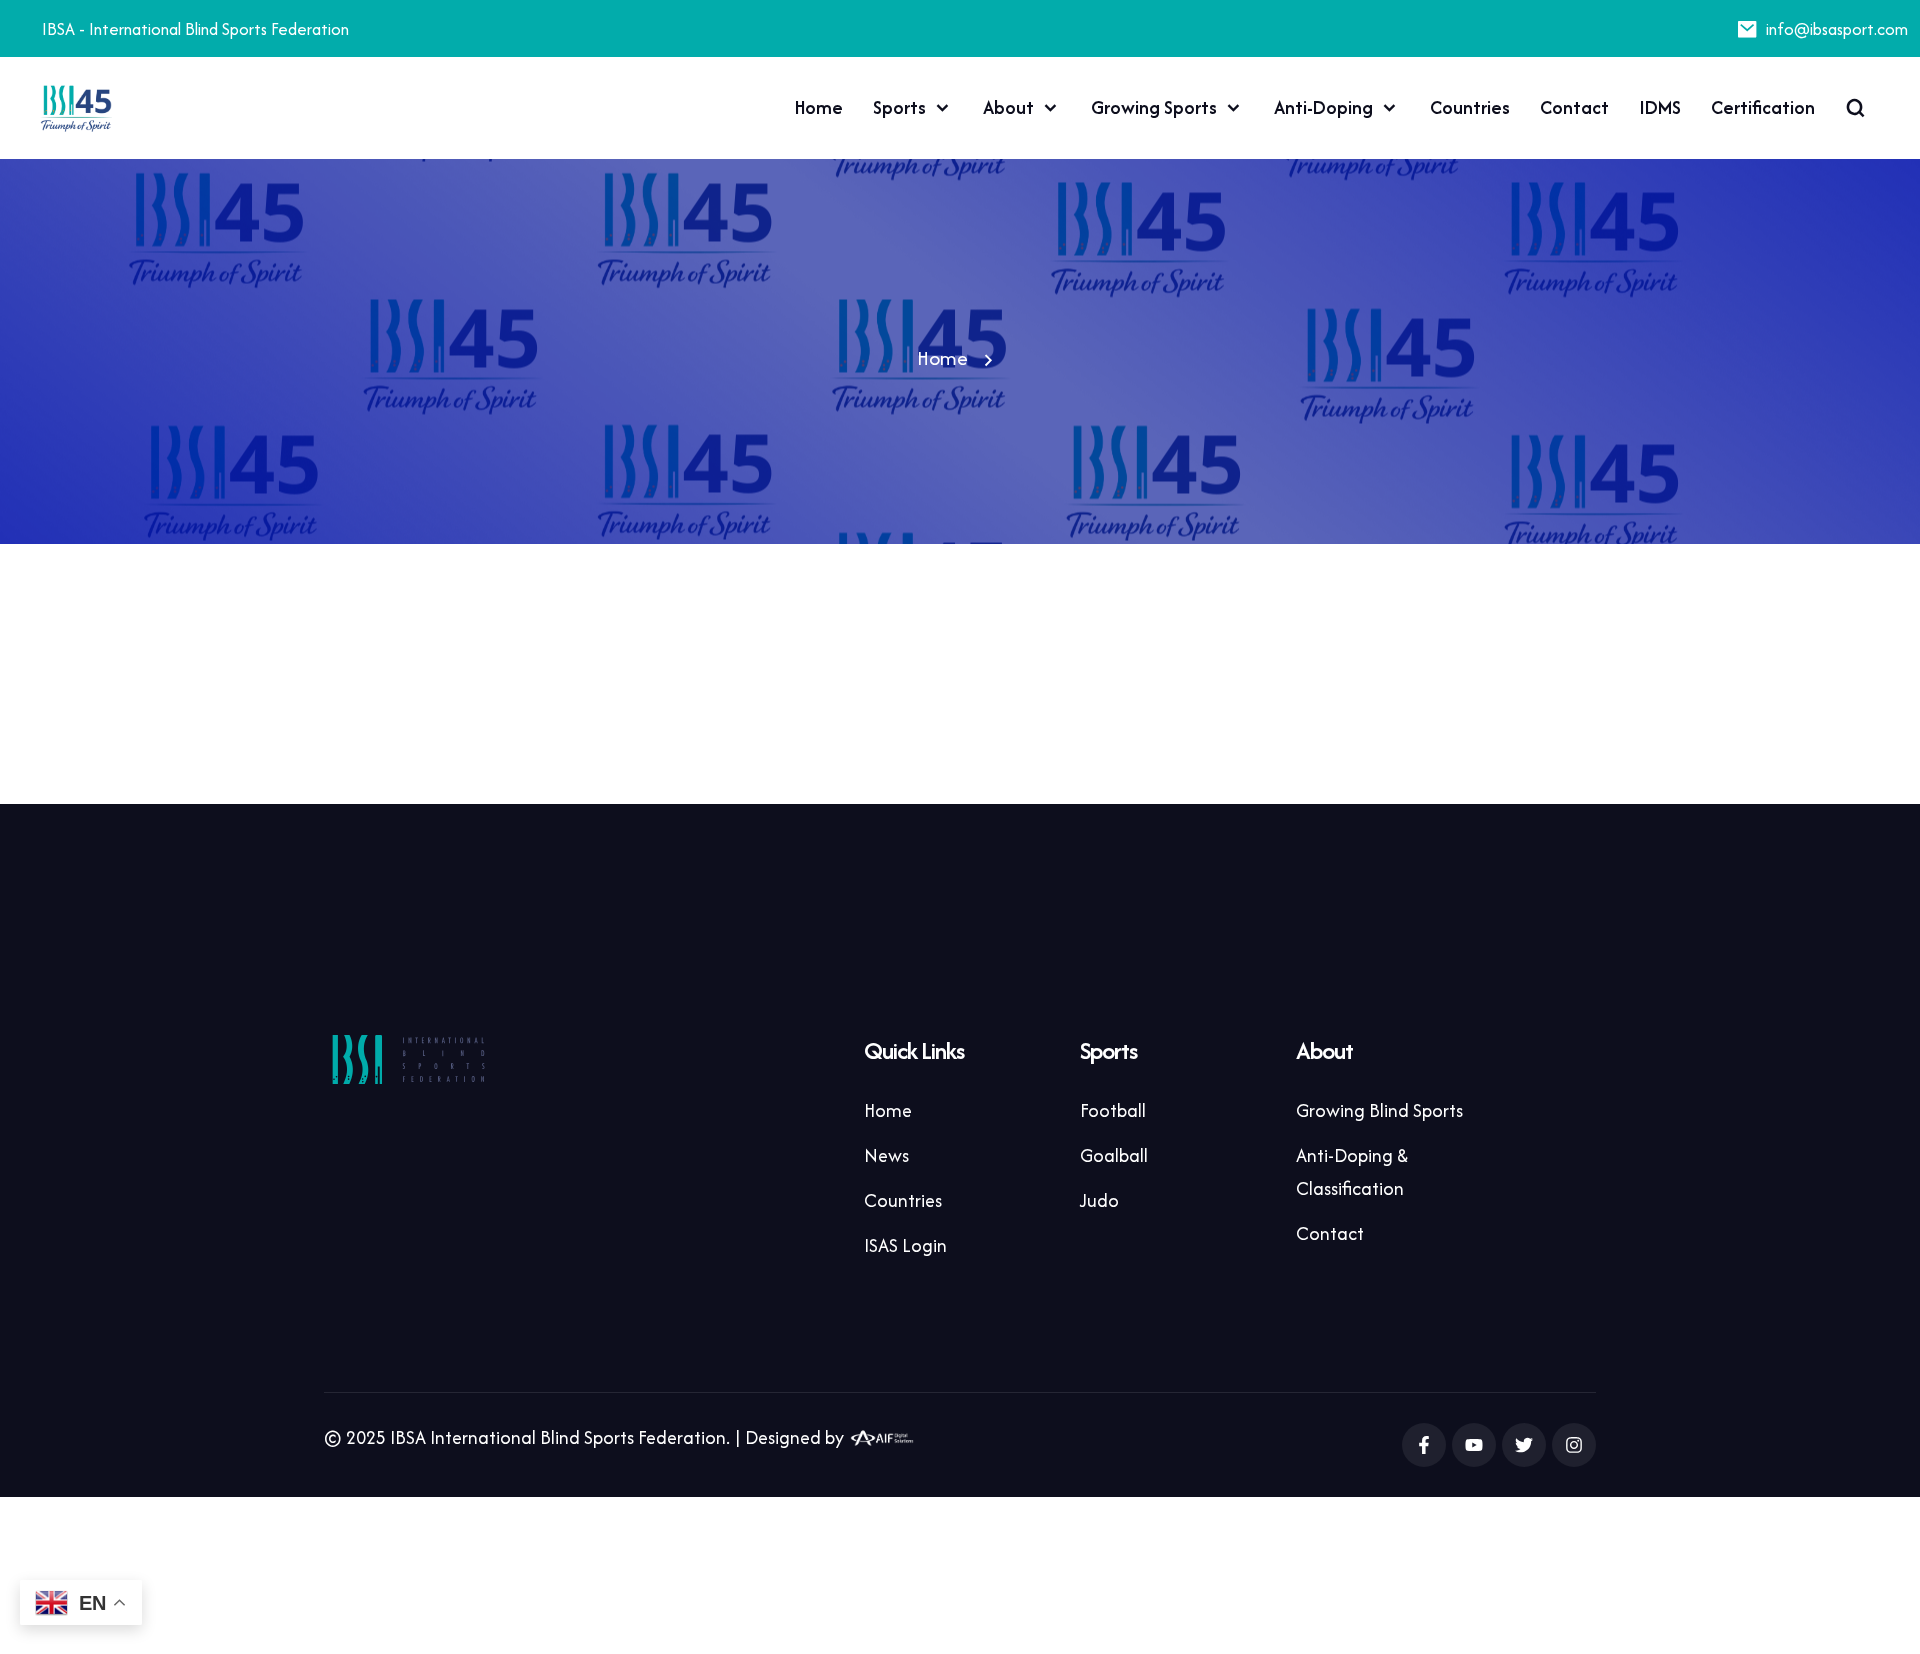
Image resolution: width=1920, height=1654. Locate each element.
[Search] (1855, 108)
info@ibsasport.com (1837, 29)
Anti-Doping (1323, 107)
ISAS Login (905, 1245)
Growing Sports (1154, 107)
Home (819, 107)
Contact (1574, 107)
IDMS (1660, 107)
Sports (899, 107)
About (1008, 107)
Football (1113, 1110)
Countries (1470, 107)
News (886, 1155)
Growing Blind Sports (1379, 1110)
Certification (1763, 107)
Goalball (1114, 1155)
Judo (1099, 1200)
